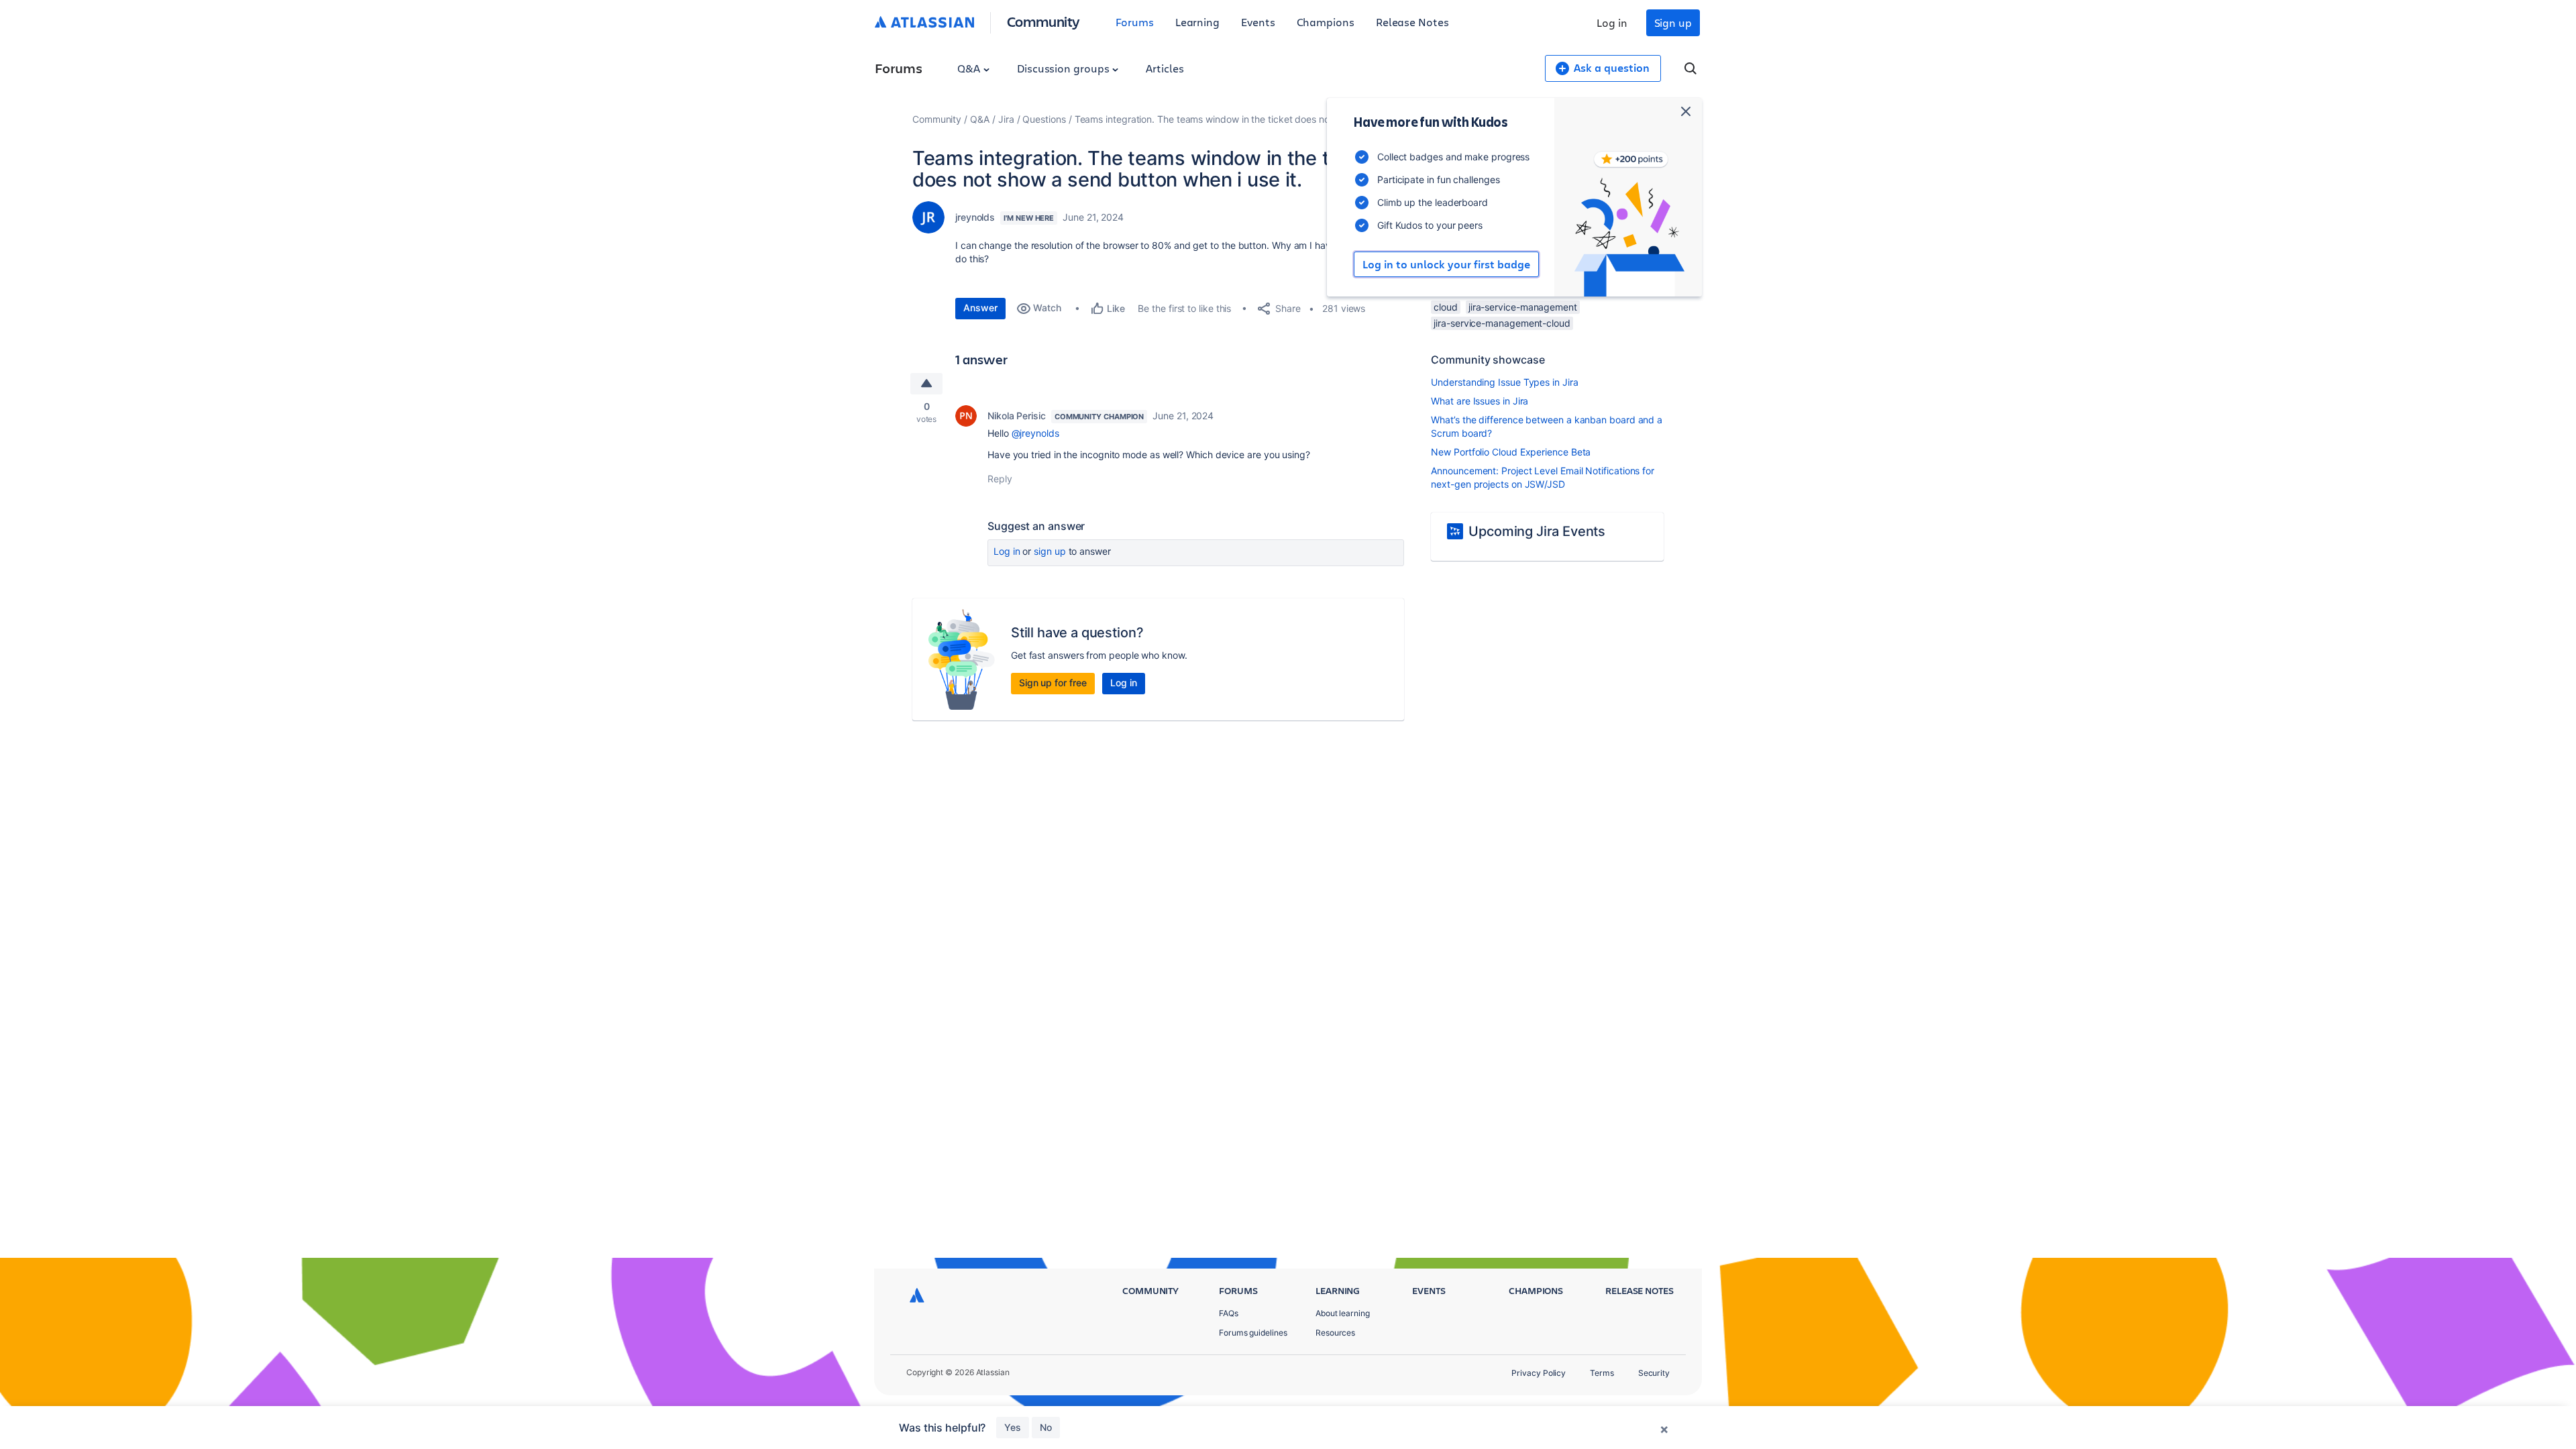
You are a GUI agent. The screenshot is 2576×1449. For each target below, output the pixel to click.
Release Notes (1412, 22)
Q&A (970, 68)
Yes (1013, 1427)
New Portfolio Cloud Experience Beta (1511, 452)
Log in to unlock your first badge (1446, 264)
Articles (1165, 68)
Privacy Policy (1539, 1373)
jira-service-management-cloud (1502, 323)
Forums (1135, 22)
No (1046, 1427)
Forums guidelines (1253, 1333)
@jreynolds (1035, 433)
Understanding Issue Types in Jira (1504, 382)
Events (1258, 22)
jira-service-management (1523, 307)
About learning (1343, 1313)
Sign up (1673, 22)
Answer (980, 308)
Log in (1612, 22)
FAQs (1229, 1313)
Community (1043, 21)
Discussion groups (1065, 68)
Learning (1197, 22)
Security (1654, 1373)
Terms (1602, 1373)
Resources (1335, 1333)
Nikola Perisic (1017, 416)
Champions (1326, 22)
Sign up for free (1053, 683)
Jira (1006, 119)
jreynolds (975, 217)
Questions (1044, 119)
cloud (1446, 307)
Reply (1000, 479)
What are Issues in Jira (1480, 401)
